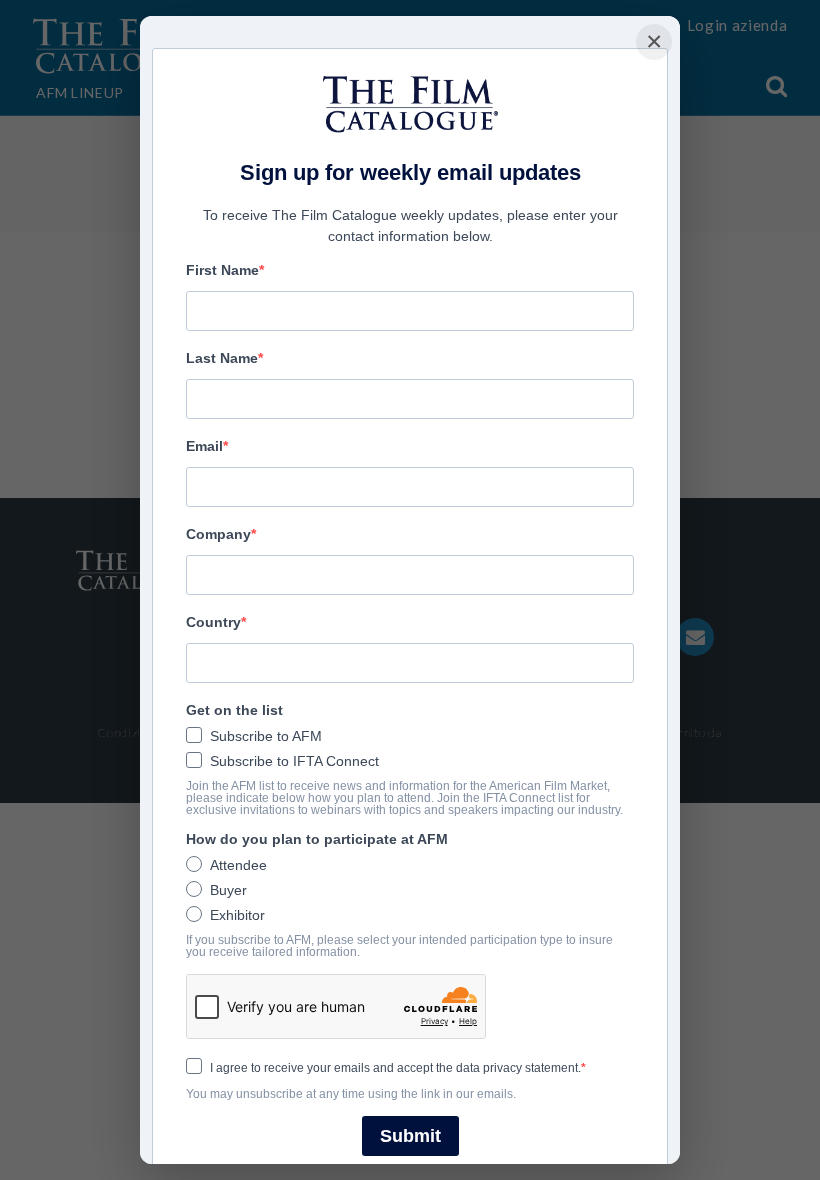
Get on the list (234, 710)
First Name (222, 270)
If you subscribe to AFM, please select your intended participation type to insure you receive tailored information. (399, 946)
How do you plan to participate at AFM (317, 839)
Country (213, 622)
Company (218, 534)
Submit (410, 1136)
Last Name (222, 358)
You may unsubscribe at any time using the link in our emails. (351, 1094)
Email (204, 446)
